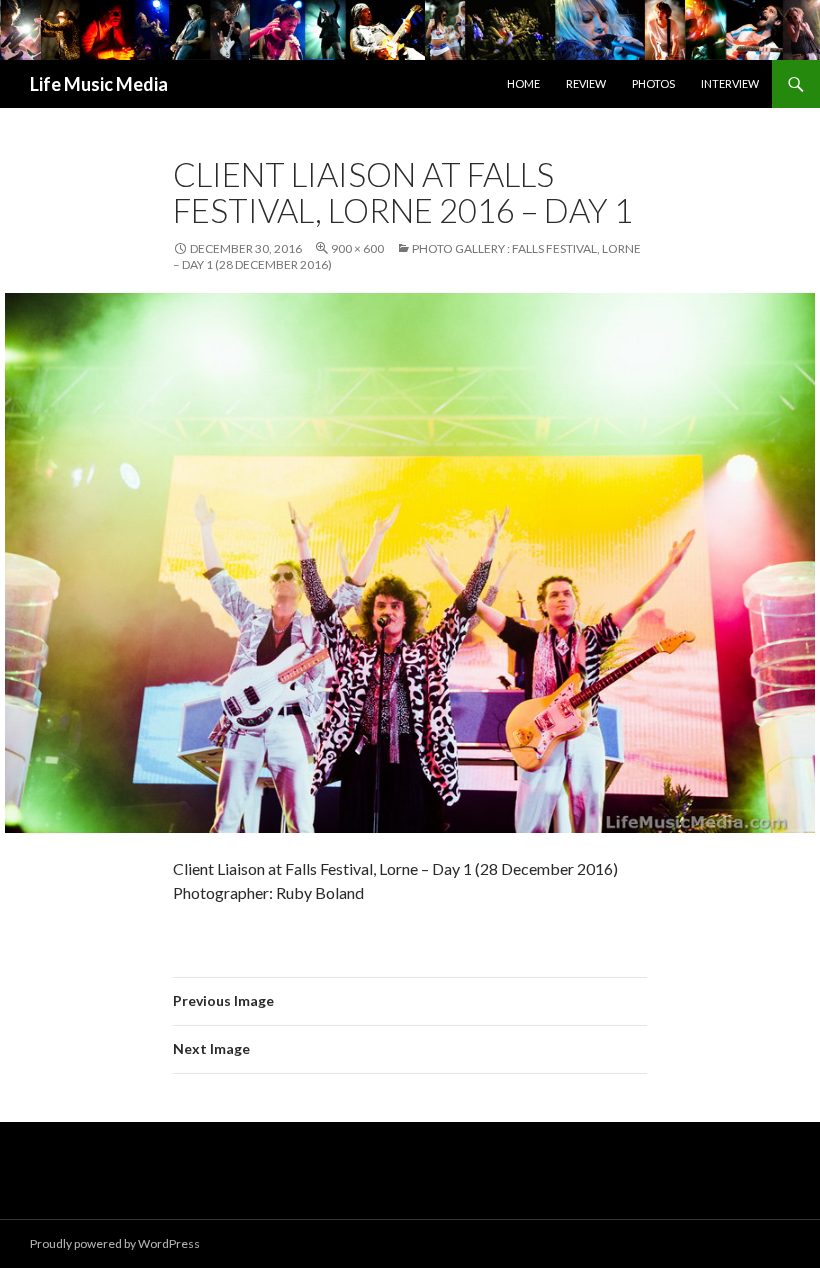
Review (586, 83)
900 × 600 (357, 248)
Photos (653, 83)
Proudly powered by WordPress (115, 1243)
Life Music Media (99, 84)
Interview (730, 83)
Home (523, 83)
